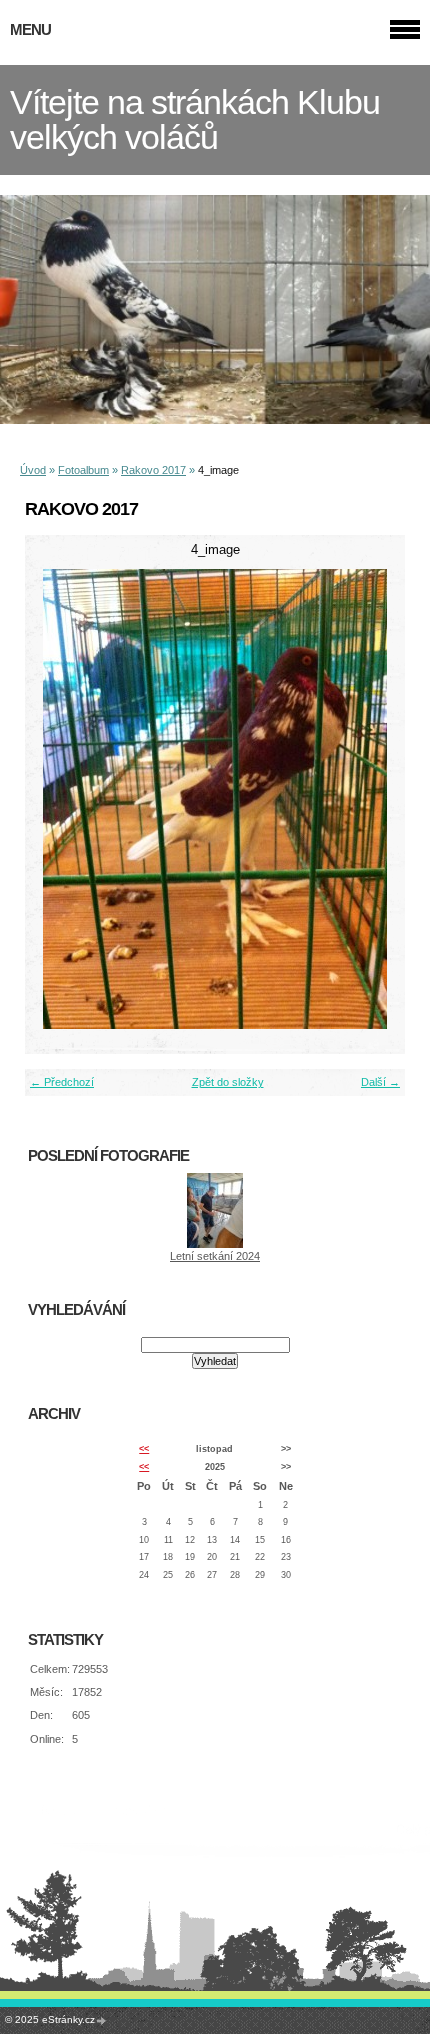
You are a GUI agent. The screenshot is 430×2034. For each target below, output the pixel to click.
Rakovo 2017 (153, 470)
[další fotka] (372, 799)
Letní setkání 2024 (215, 1256)
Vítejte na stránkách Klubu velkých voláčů (195, 120)
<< (144, 1449)
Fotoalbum (83, 470)
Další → (380, 1082)
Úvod (33, 470)
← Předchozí (62, 1082)
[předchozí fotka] (57, 799)
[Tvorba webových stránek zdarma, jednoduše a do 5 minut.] (102, 2020)
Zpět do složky (228, 1082)
